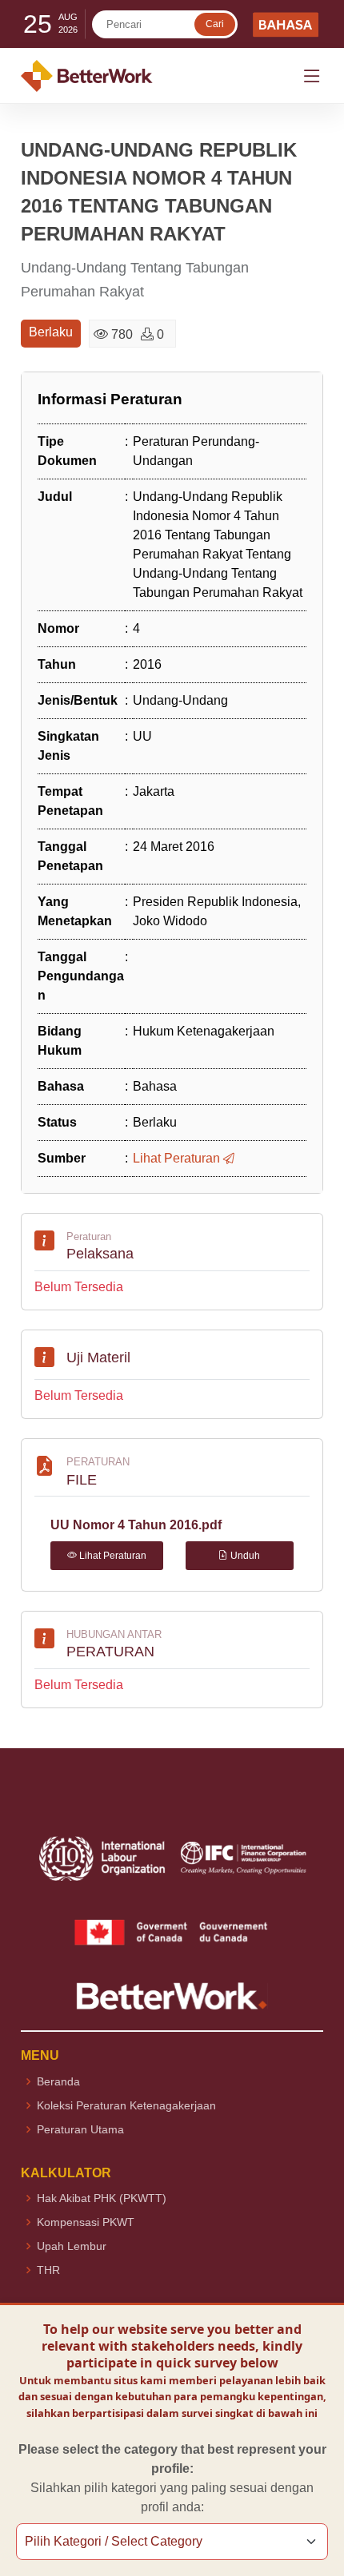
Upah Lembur (72, 2246)
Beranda (58, 2081)
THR (48, 2270)
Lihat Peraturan (112, 1556)
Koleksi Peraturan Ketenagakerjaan (126, 2105)
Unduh (244, 1556)
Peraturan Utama (80, 2129)
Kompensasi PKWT (86, 2222)
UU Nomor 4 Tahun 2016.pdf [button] (136, 1525)
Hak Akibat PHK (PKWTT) (102, 2198)
